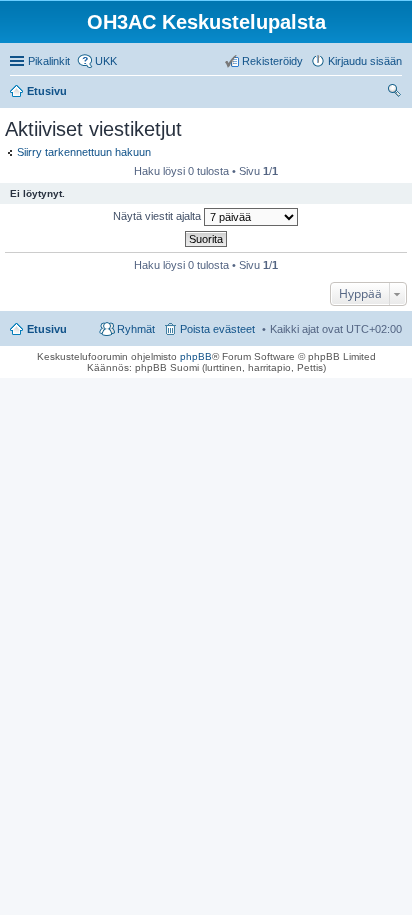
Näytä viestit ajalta (158, 216)
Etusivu (47, 329)
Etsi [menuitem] (396, 93)
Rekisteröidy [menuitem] (272, 61)
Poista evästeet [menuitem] (217, 329)
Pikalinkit (49, 61)
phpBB (196, 356)
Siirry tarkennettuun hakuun (84, 152)
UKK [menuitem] (106, 61)
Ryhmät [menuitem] (136, 329)
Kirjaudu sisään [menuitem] (365, 61)
